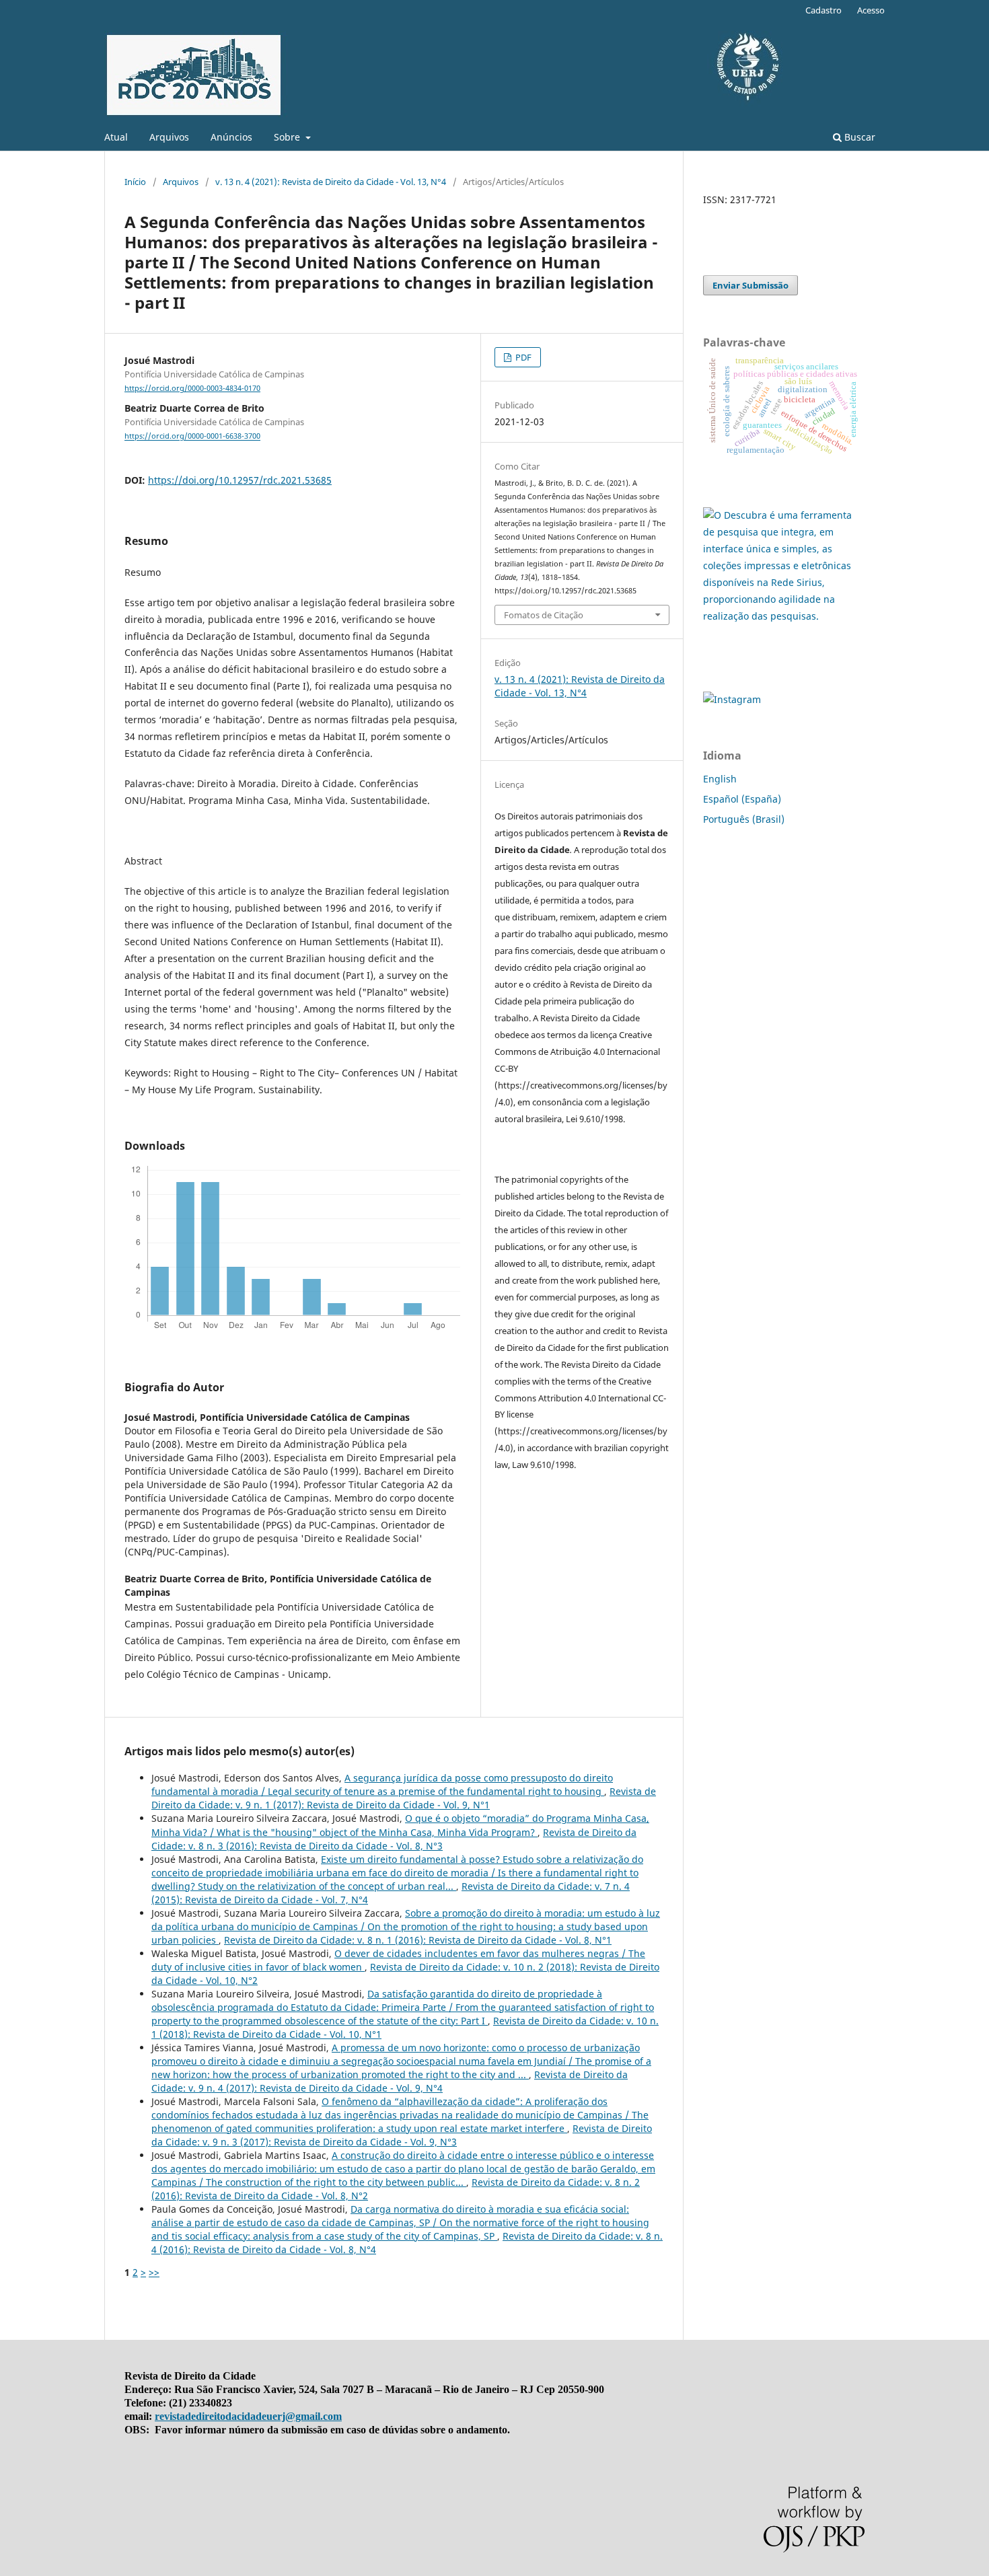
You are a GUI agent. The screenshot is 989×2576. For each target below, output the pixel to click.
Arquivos (169, 137)
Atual (116, 137)
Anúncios (231, 137)
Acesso (871, 10)
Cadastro (823, 10)
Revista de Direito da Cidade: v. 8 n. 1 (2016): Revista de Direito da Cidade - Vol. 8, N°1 (418, 1940)
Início (135, 182)
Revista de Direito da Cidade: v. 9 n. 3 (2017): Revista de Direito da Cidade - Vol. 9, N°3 (402, 2135)
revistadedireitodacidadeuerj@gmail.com (248, 2416)
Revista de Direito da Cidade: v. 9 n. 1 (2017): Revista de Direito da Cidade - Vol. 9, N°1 (404, 1798)
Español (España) (742, 799)
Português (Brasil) (744, 819)
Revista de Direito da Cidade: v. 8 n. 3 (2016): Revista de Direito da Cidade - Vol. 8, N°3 (394, 1839)
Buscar (858, 137)
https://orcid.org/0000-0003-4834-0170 (192, 388)
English (720, 779)
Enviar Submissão (750, 285)
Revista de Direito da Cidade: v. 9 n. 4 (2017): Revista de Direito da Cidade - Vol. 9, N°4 (390, 2081)
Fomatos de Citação (544, 615)
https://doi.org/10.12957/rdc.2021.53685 (240, 480)
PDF (522, 357)
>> (154, 2272)
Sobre (288, 137)
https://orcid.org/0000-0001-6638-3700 (192, 437)
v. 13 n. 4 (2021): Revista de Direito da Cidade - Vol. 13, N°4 (331, 182)
